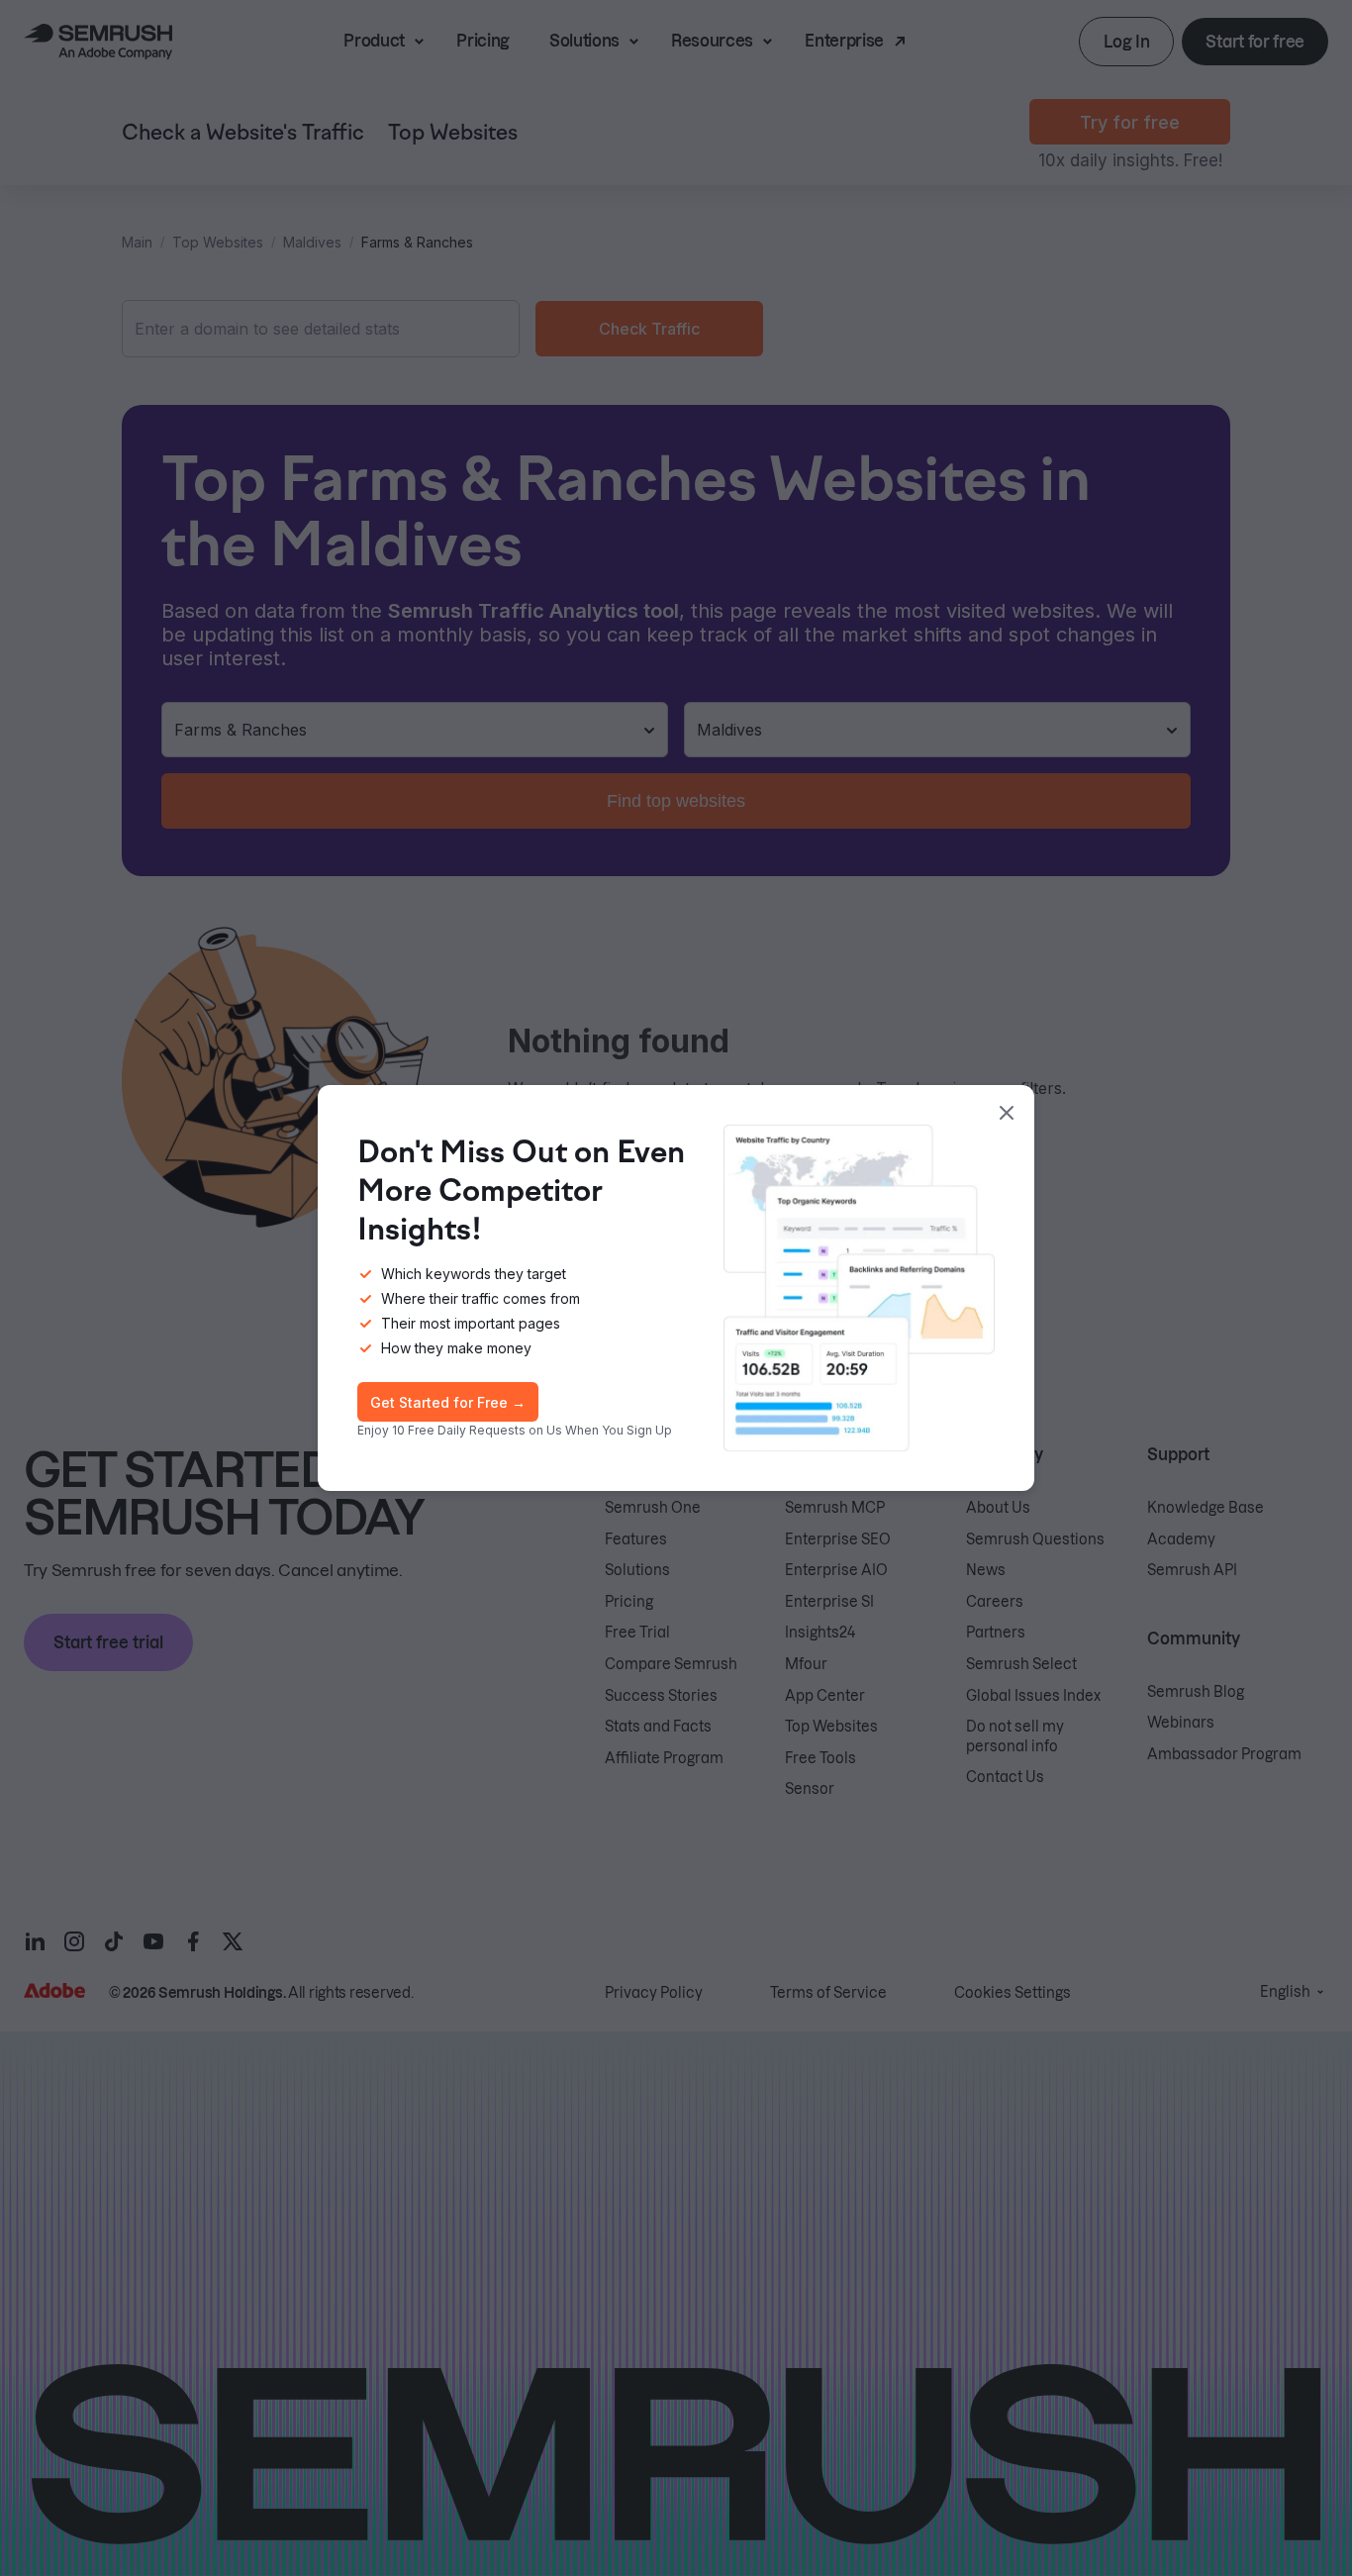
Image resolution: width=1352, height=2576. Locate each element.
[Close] (1007, 1113)
